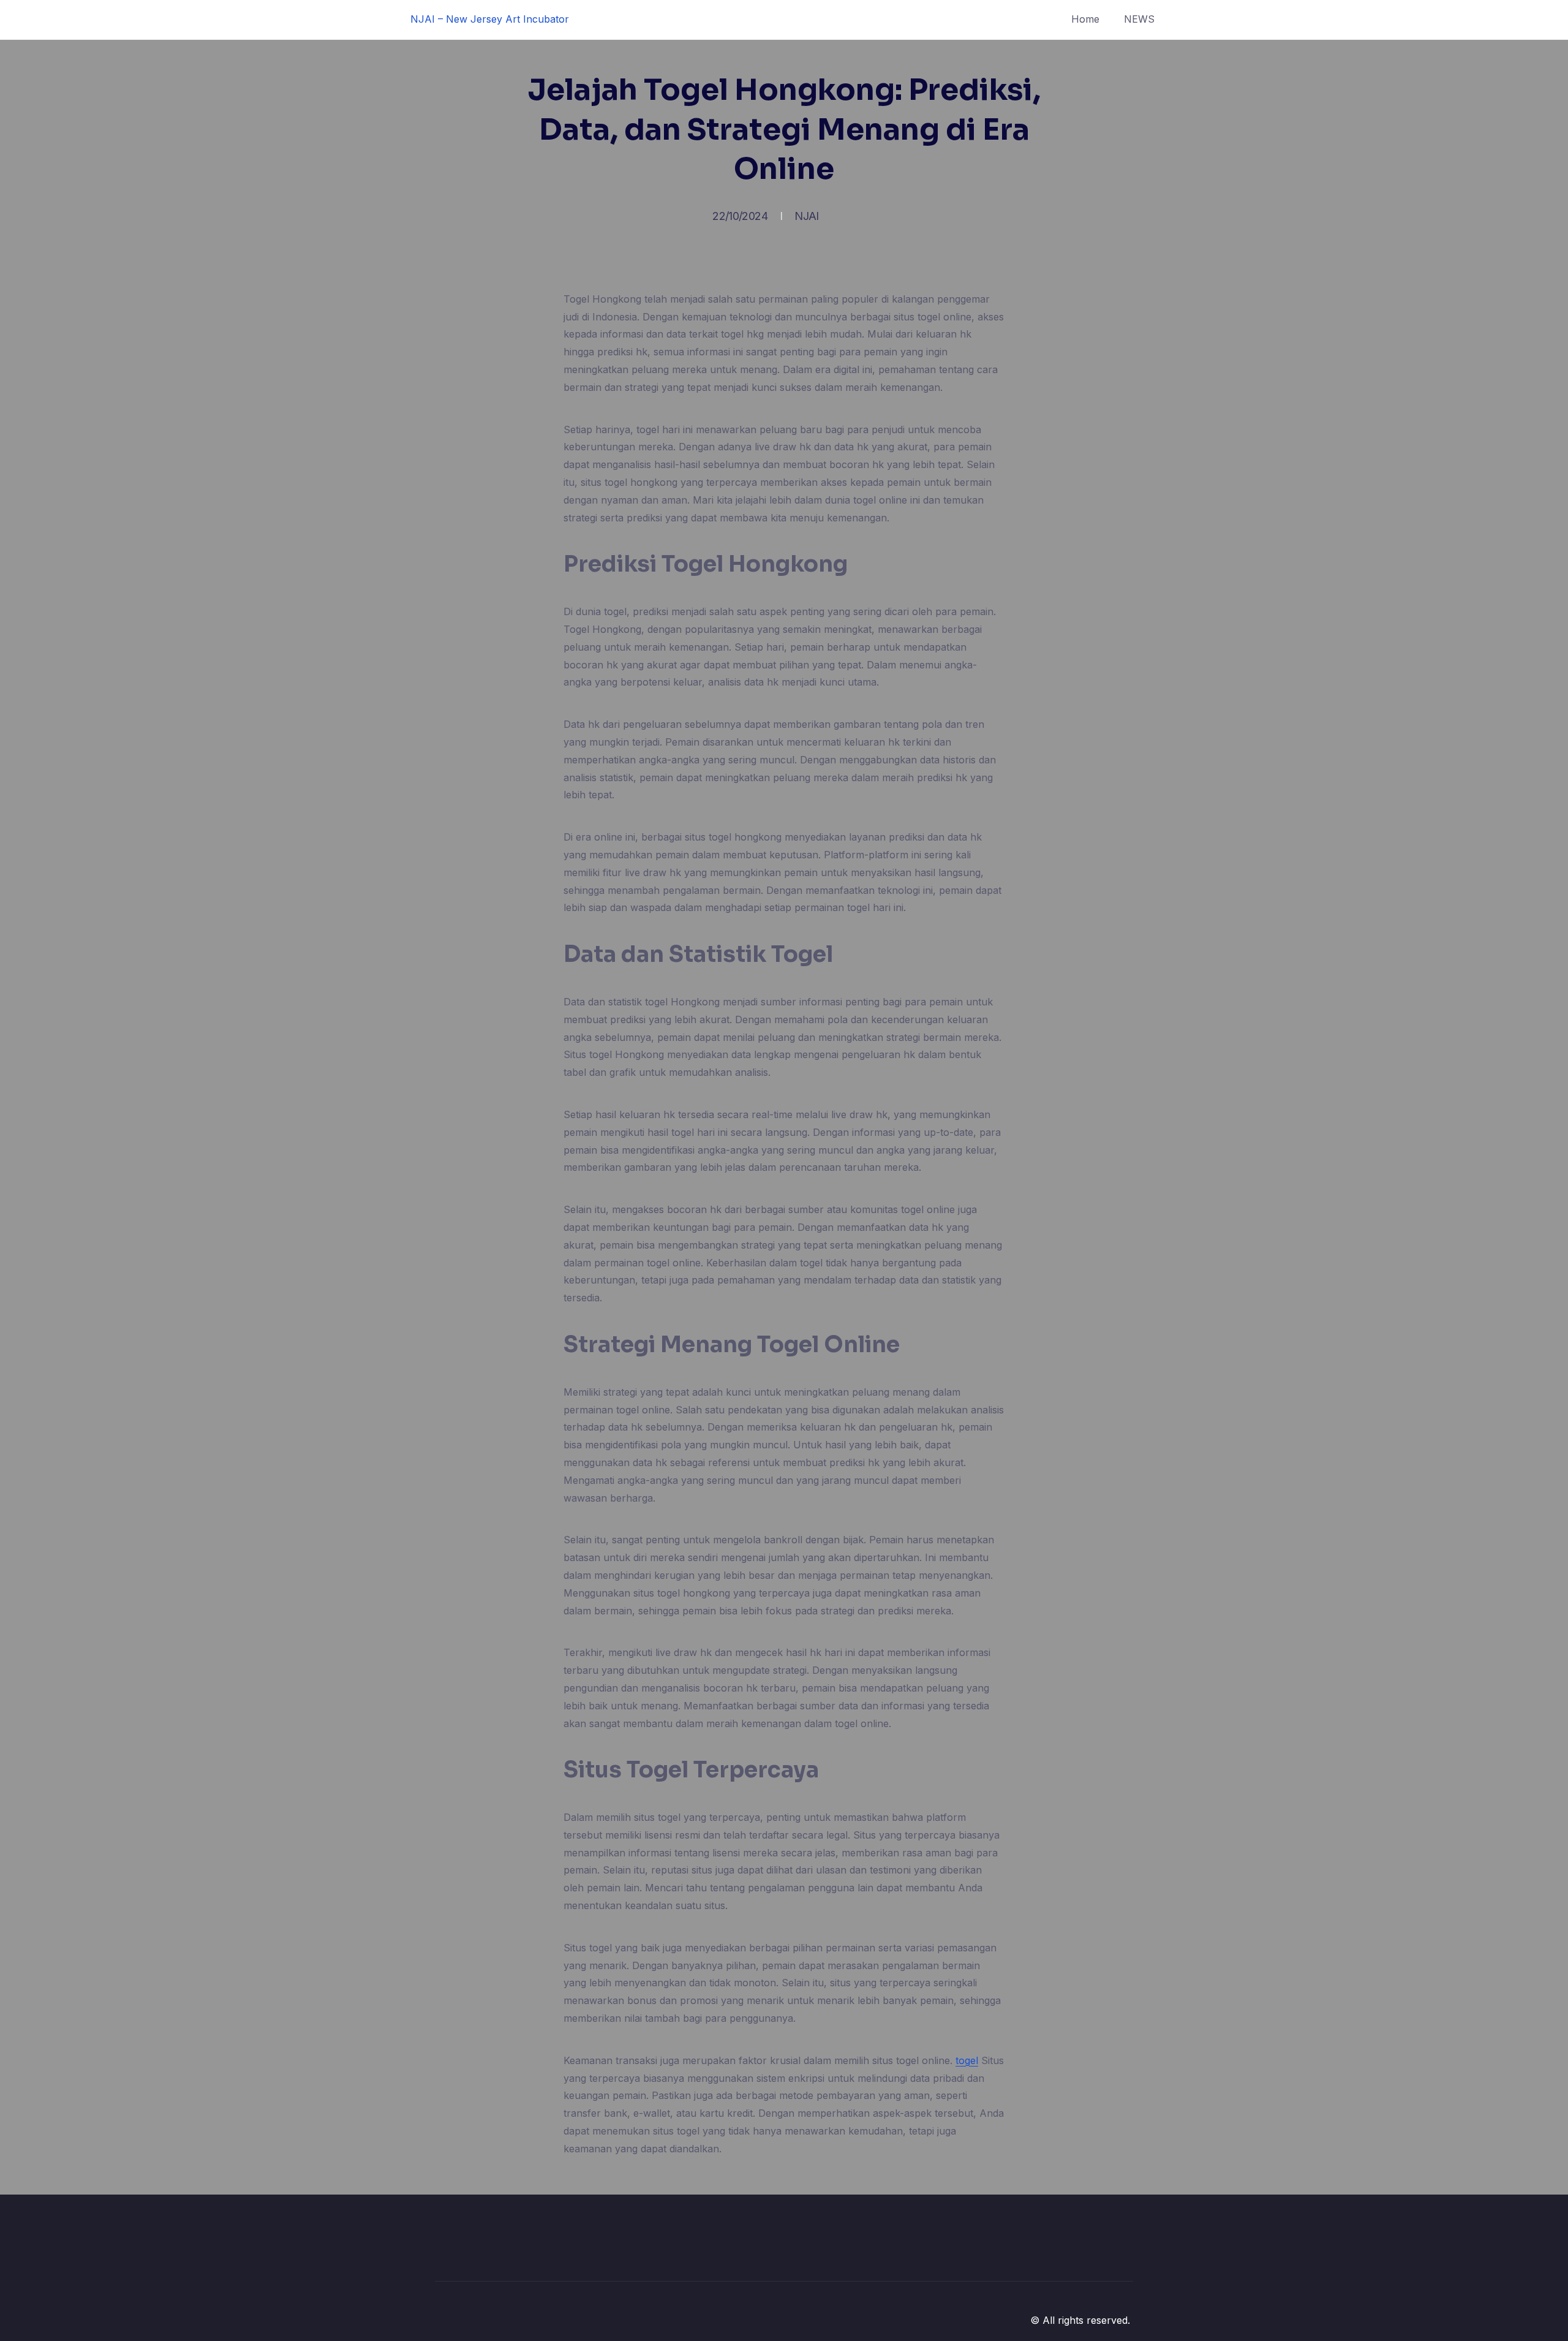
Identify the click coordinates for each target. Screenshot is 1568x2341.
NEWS (1139, 19)
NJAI (806, 216)
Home (1085, 19)
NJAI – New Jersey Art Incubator (490, 19)
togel (967, 2060)
